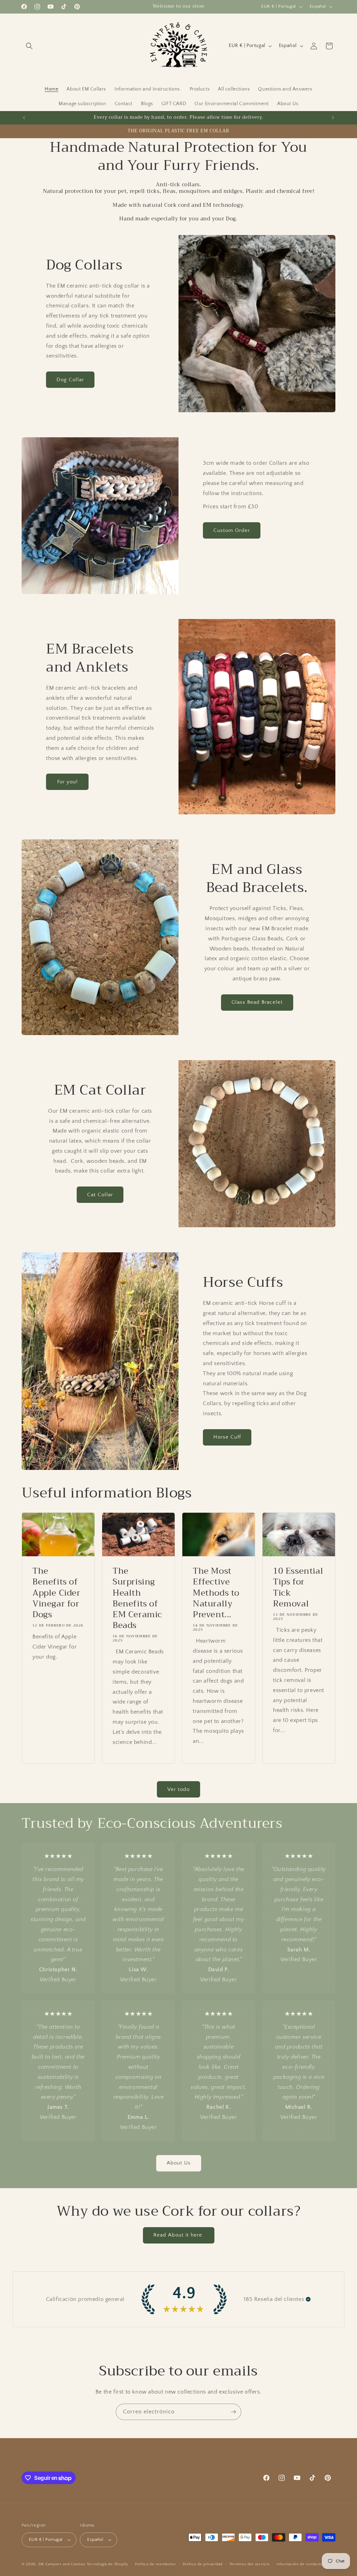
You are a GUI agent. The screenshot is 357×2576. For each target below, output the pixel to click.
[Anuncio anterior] (24, 118)
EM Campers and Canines (62, 2564)
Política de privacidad (203, 2564)
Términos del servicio (250, 2564)
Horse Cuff (227, 1437)
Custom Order (232, 530)
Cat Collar (100, 1195)
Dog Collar (70, 380)
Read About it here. (179, 2235)
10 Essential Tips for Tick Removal (298, 1587)
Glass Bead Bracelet (257, 1002)
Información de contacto (299, 2564)
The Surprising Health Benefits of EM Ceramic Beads (137, 1598)
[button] (29, 46)
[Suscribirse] (233, 2412)
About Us (179, 2163)
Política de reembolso (155, 2564)
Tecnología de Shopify (108, 2564)
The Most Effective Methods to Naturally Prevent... (216, 1593)
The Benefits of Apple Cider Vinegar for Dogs (56, 1593)
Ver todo (178, 1789)
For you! (67, 782)
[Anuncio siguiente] (333, 118)
